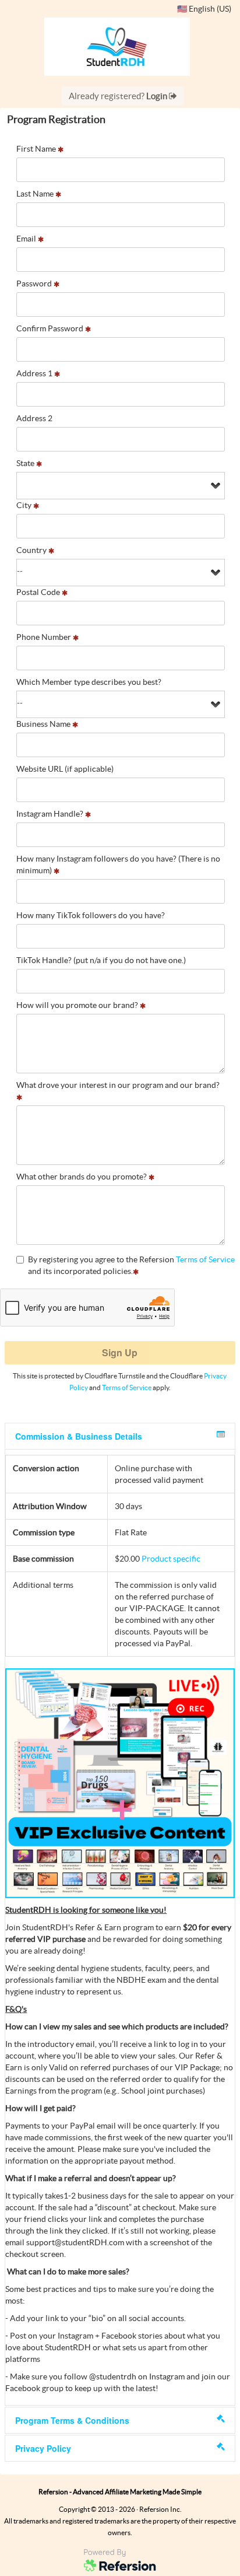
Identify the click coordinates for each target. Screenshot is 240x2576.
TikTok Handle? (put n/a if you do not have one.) (101, 960)
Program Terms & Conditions (72, 2420)
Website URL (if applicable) (65, 769)
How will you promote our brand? (78, 1005)
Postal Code (39, 592)
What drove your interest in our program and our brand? (118, 1085)
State (26, 463)
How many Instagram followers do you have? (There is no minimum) (118, 864)
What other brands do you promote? (82, 1177)
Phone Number (45, 637)
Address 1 (35, 373)
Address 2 (34, 418)
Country (32, 550)
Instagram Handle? (51, 814)
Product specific (171, 1559)
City (25, 505)
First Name (37, 149)
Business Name (44, 724)
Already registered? (119, 96)
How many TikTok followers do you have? (91, 915)
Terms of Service (205, 1259)
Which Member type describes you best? (89, 682)
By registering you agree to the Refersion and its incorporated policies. (131, 1265)
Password (35, 283)
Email (27, 239)
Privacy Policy (43, 2448)
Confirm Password (51, 328)
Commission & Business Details (79, 1436)
